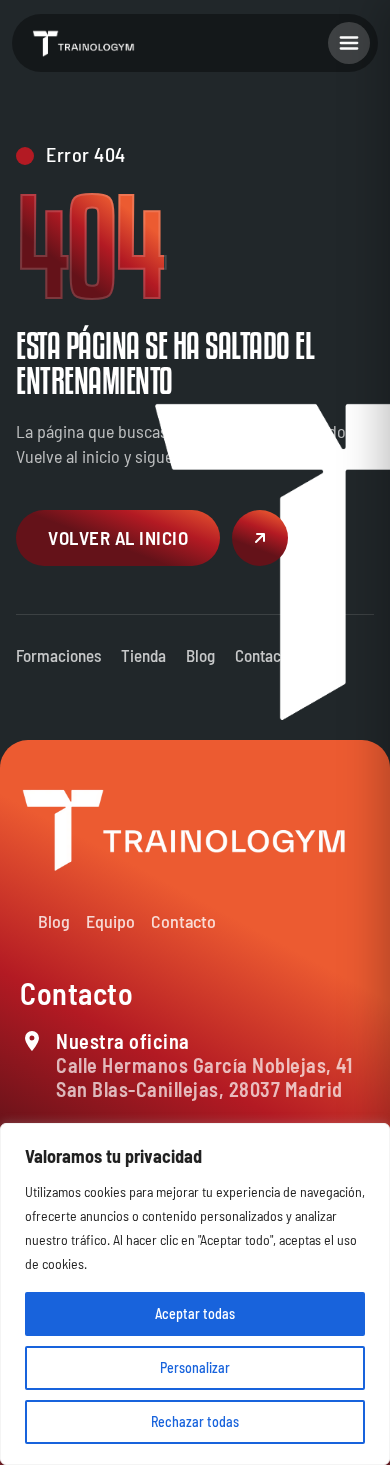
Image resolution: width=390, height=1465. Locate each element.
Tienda (143, 655)
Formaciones (58, 655)
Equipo (110, 921)
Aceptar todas (195, 1313)
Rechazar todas (195, 1421)
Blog (200, 655)
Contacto (264, 655)
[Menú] (349, 43)
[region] (195, 1294)
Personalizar (195, 1367)
